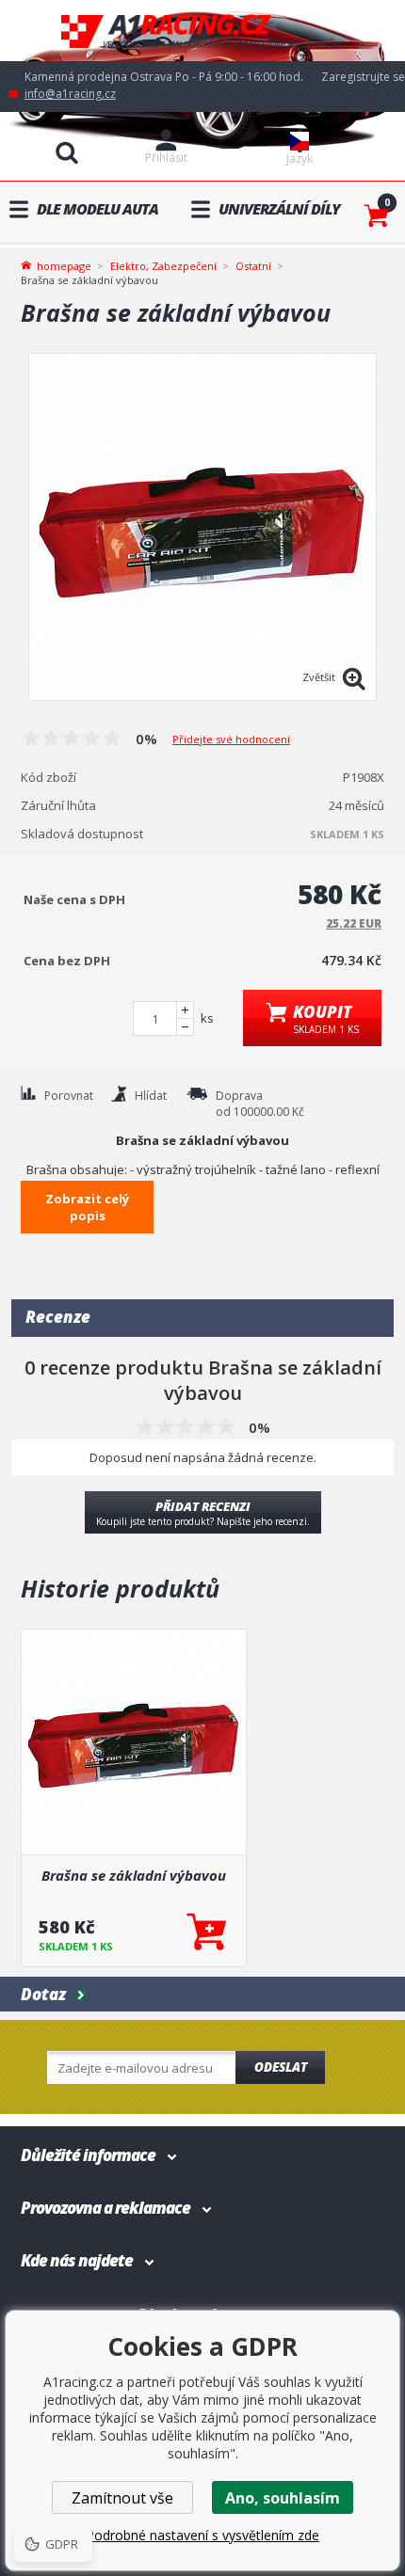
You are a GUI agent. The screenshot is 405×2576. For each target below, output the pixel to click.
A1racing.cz (202, 31)
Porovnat (69, 1096)
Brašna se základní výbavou (134, 1875)
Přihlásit (166, 158)
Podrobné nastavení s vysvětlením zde (202, 2535)
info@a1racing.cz (70, 94)
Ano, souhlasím (283, 2498)
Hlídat (151, 1096)
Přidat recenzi (203, 1513)
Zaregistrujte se (363, 77)
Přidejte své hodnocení (231, 739)
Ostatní (253, 266)
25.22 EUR (354, 923)
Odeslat (281, 2067)
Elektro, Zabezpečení (163, 266)
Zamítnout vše (122, 2498)
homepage (64, 264)
